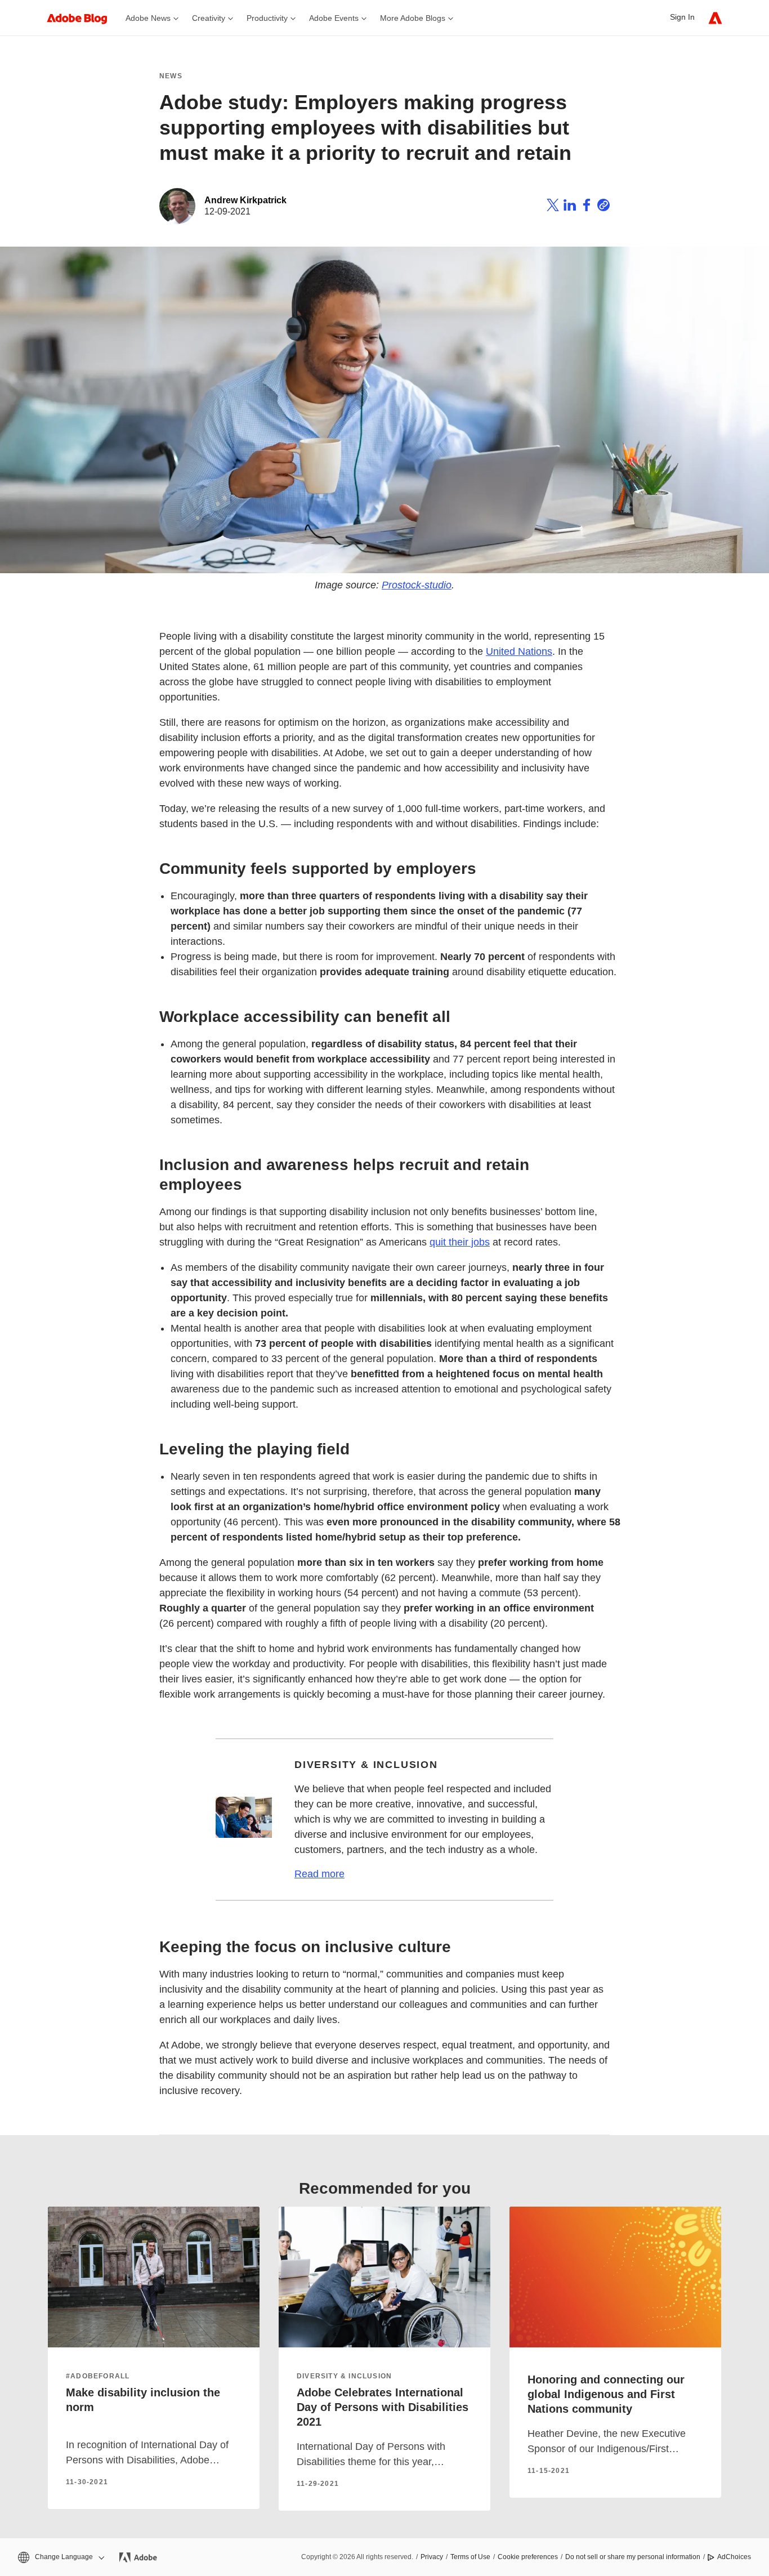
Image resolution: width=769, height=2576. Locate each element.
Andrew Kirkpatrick (245, 200)
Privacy (432, 2557)
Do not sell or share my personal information (633, 2557)
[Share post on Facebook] (587, 207)
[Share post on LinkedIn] (570, 207)
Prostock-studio (417, 585)
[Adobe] (715, 18)
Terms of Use (470, 2557)
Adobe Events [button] (334, 18)
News (171, 76)
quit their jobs (460, 1242)
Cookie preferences (528, 2557)
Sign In (682, 17)
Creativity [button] (209, 18)
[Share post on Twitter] (553, 207)
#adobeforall (98, 2376)
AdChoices (734, 2557)
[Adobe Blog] (83, 18)
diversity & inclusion (344, 2376)
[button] (60, 2557)
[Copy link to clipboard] (603, 207)
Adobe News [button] (148, 18)
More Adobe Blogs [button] (413, 18)
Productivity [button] (267, 18)
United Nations (519, 651)
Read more (319, 1874)
